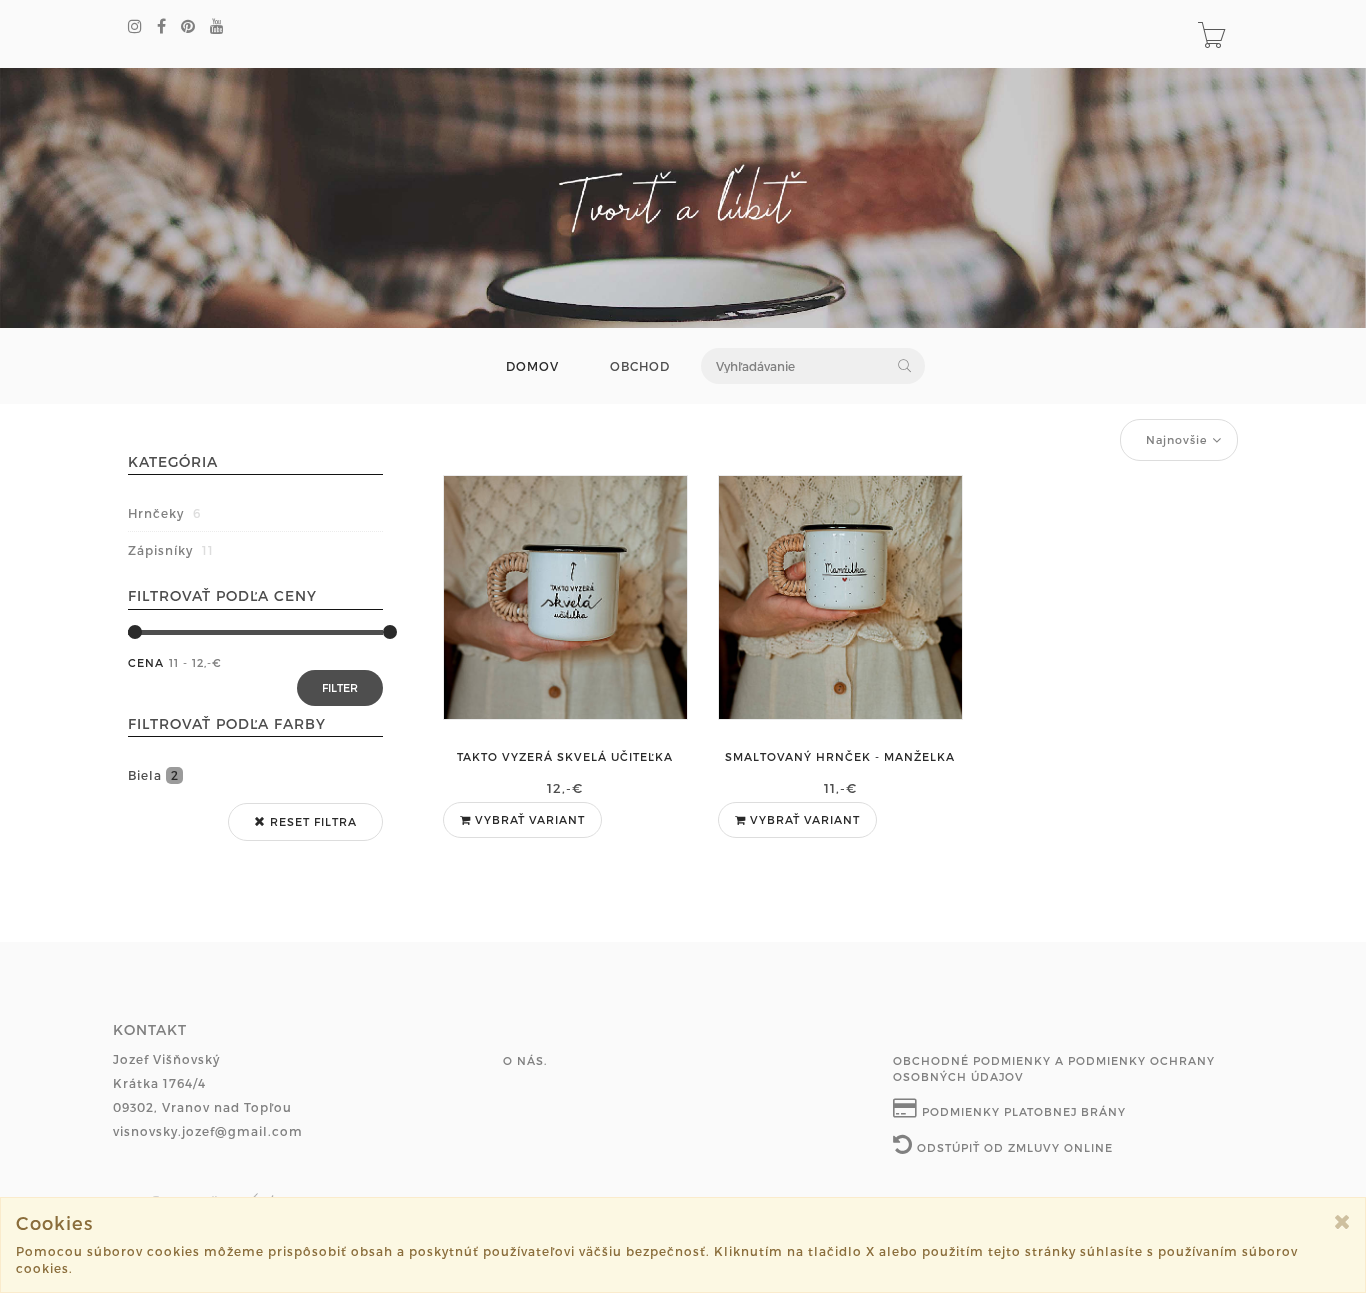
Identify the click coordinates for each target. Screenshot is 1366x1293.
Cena (146, 662)
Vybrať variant (528, 819)
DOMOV (532, 366)
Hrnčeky (164, 513)
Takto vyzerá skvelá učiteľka (565, 756)
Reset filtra (311, 821)
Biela (153, 775)
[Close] (1342, 1221)
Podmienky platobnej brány (1022, 1111)
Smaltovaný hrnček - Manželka (840, 756)
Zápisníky (171, 550)
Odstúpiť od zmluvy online (1013, 1147)
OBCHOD (640, 366)
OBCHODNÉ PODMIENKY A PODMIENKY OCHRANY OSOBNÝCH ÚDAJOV (1054, 1068)
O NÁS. (525, 1060)
